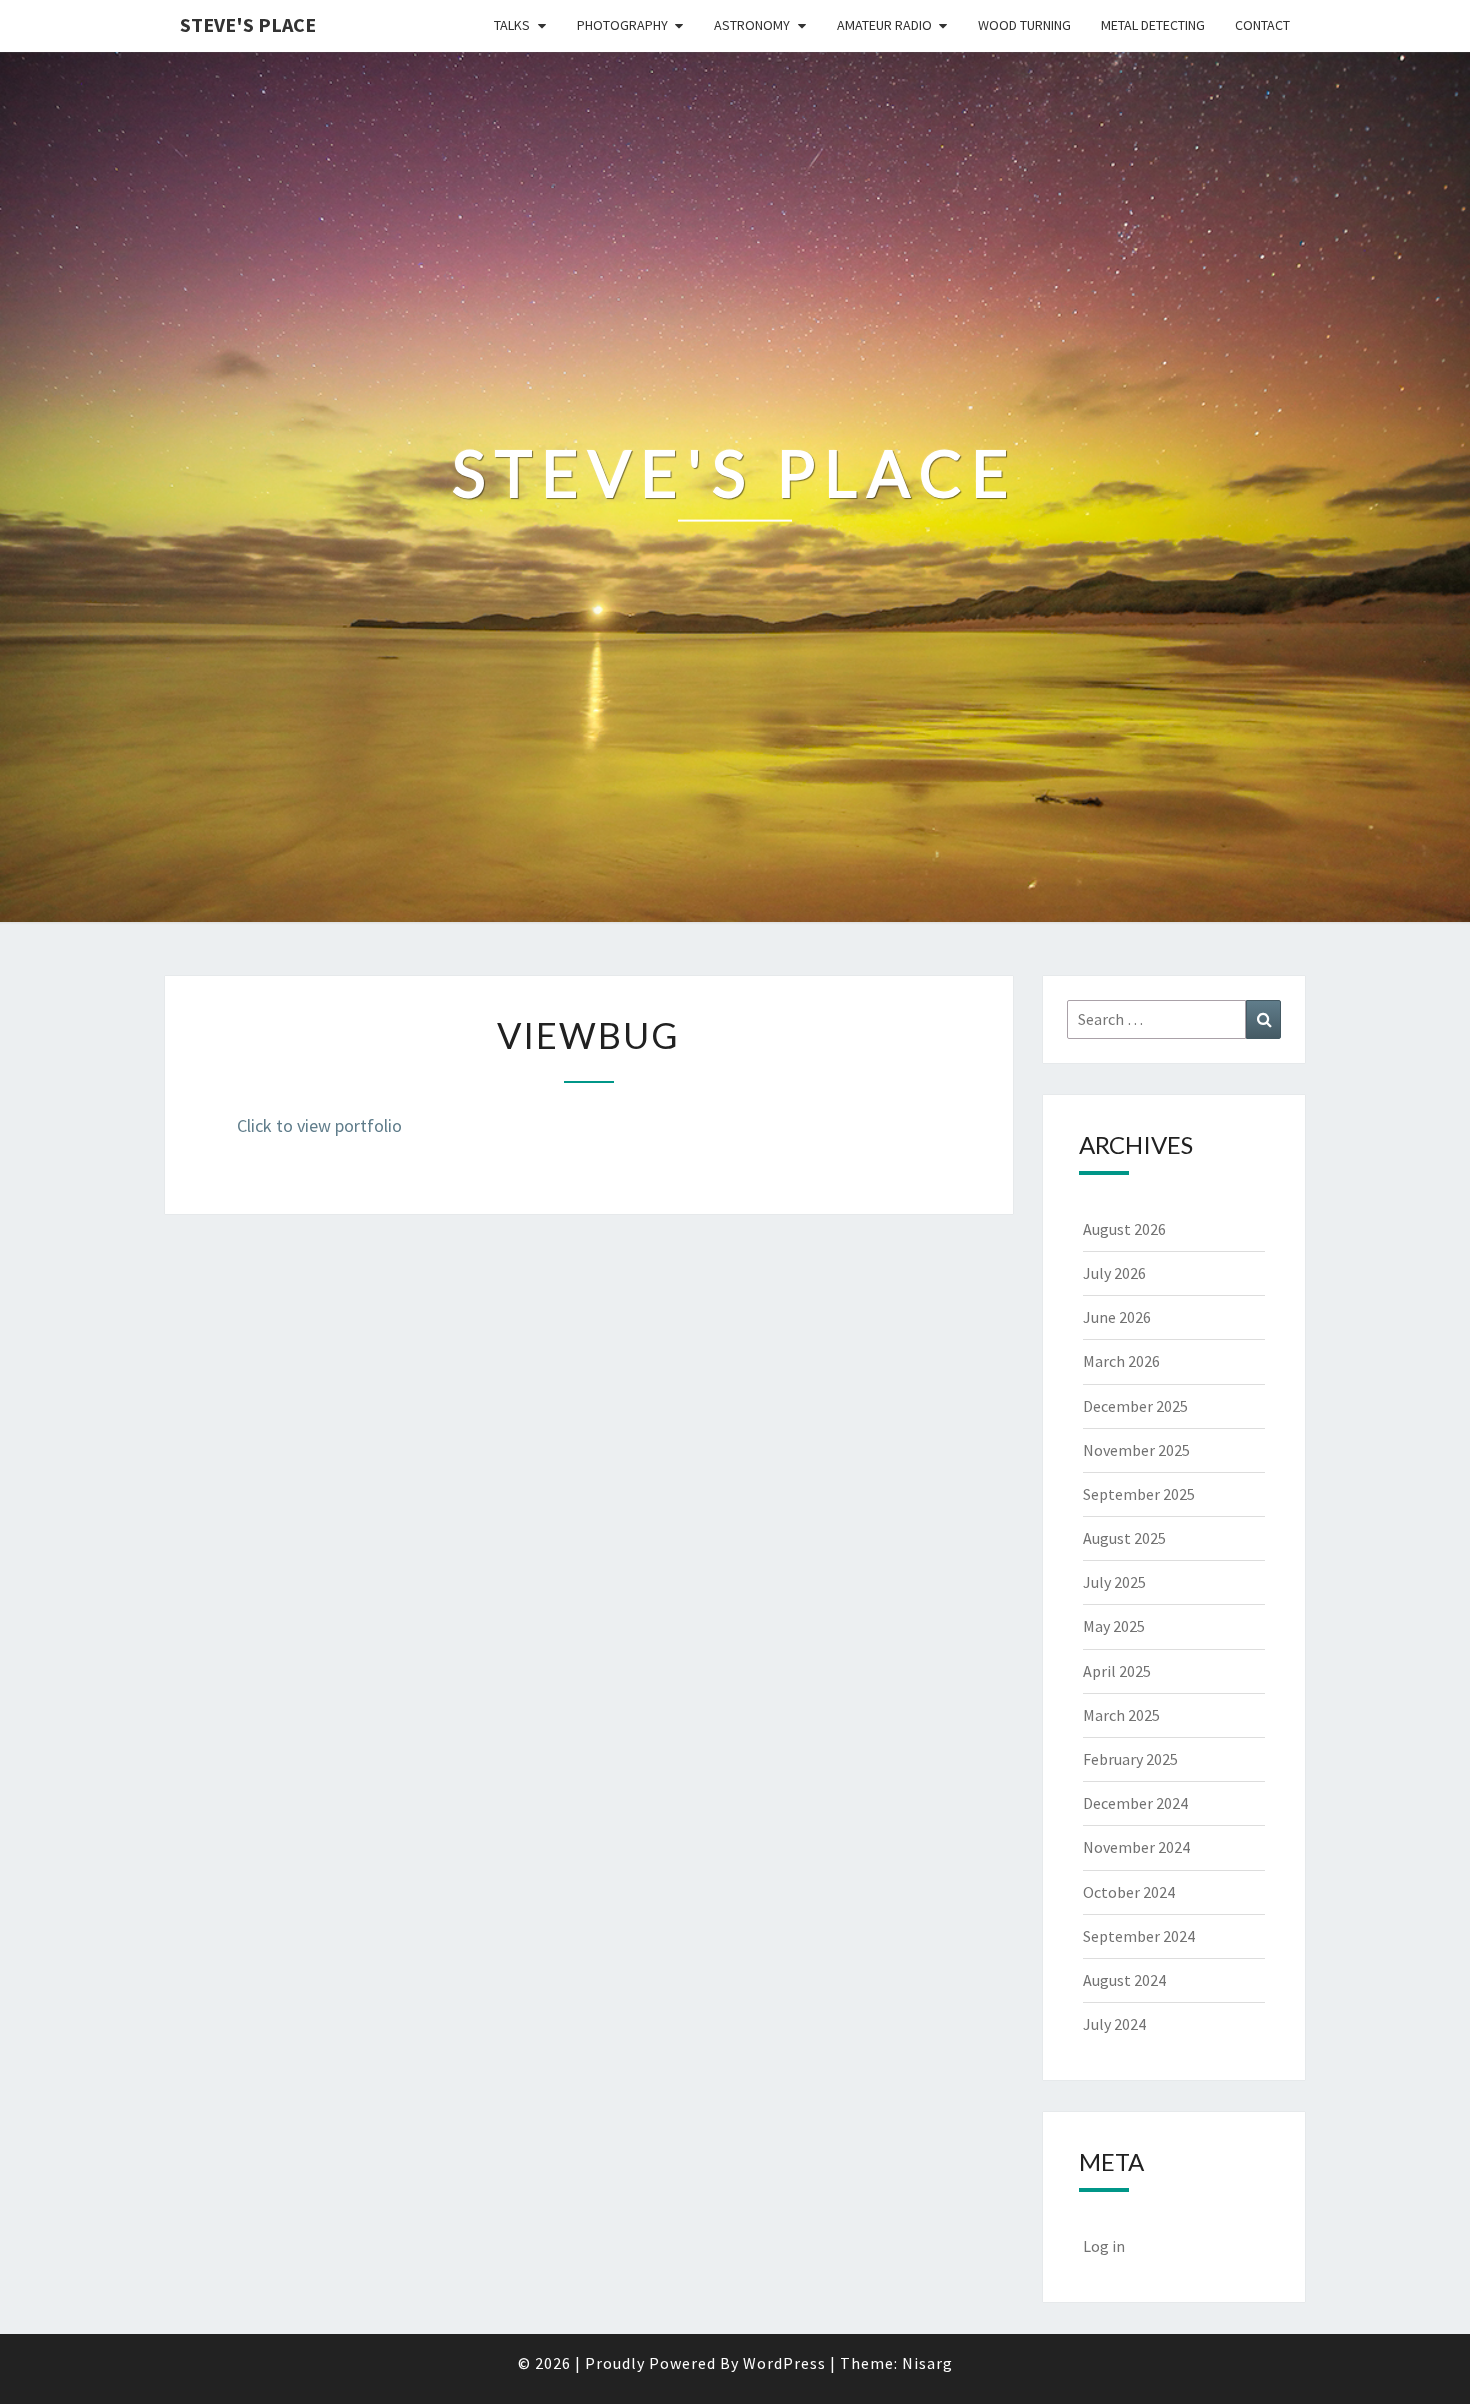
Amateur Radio (884, 25)
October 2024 (1129, 1892)
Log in (1104, 2246)
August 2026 (1124, 1229)
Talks (512, 25)
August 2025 (1124, 1538)
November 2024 (1136, 1847)
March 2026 (1121, 1361)
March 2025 (1121, 1715)
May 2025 (1114, 1626)
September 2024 (1139, 1936)
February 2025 (1130, 1759)
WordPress (784, 2363)
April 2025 (1117, 1671)
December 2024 (1135, 1803)
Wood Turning (1024, 25)
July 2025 (1114, 1582)
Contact (1262, 25)
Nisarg (927, 2363)
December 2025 (1135, 1406)
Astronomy (752, 25)
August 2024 (1124, 1980)
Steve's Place (248, 24)
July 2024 (1114, 2024)
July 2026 (1114, 1273)
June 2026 (1117, 1317)
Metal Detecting (1153, 25)
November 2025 (1136, 1450)
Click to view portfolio (319, 1125)
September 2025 (1139, 1494)
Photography (622, 25)
